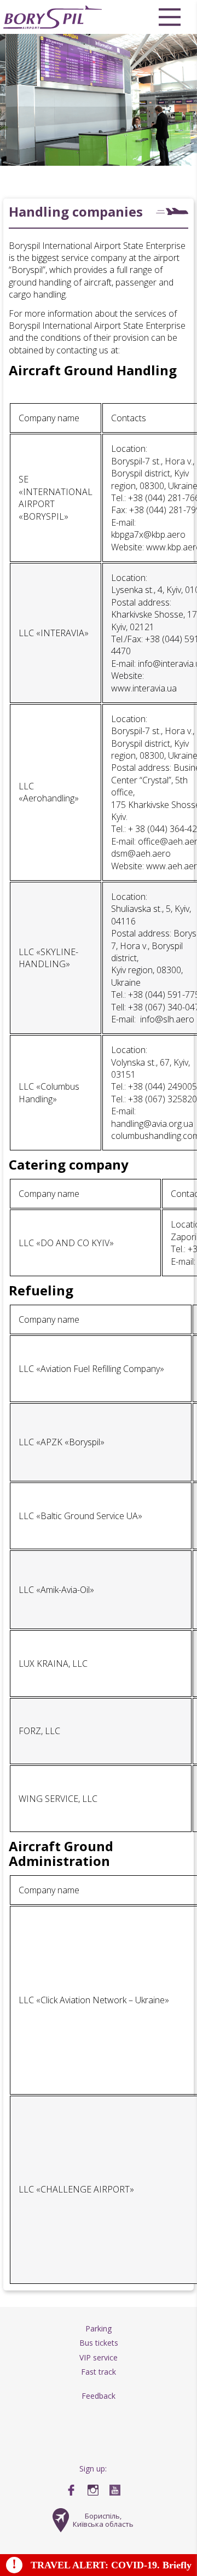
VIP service (99, 2357)
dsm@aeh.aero (141, 853)
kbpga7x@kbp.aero (148, 534)
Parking (99, 2328)
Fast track (99, 2372)
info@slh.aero (167, 1019)
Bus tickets (99, 2343)
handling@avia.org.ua (152, 1124)
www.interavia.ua (144, 688)
